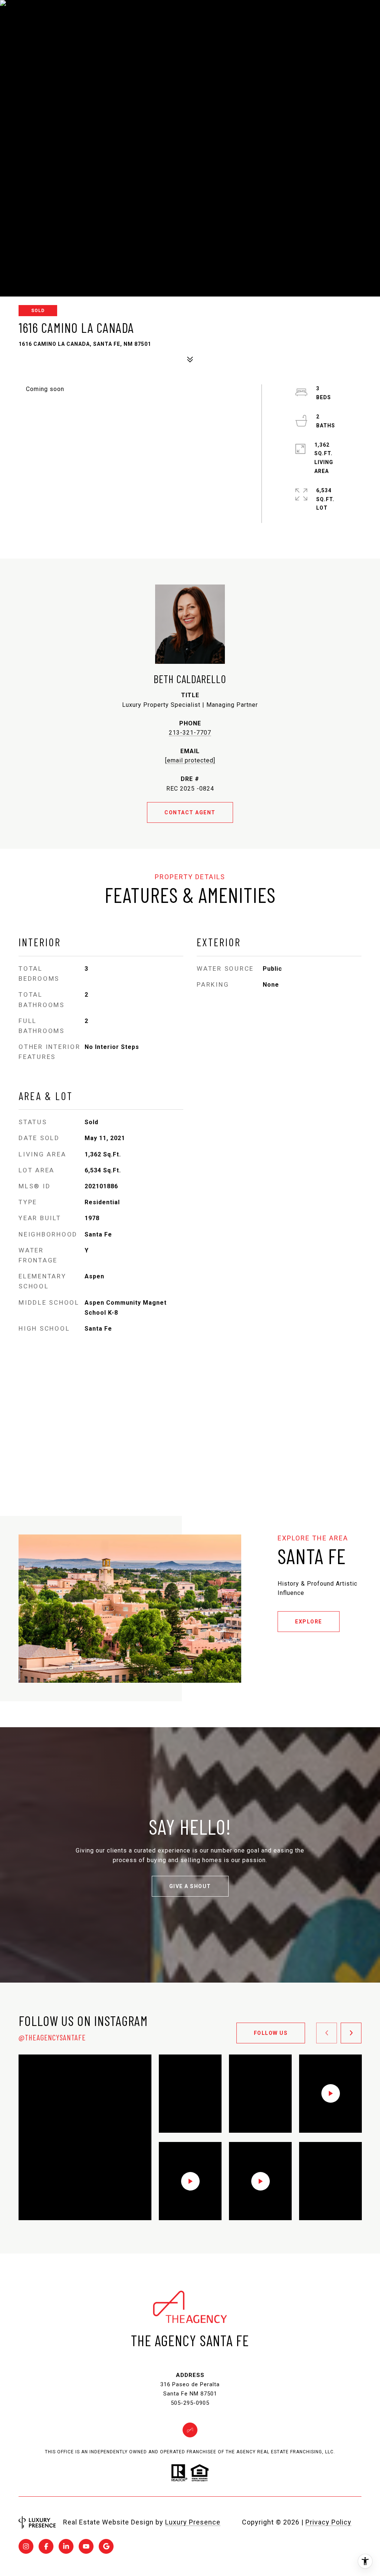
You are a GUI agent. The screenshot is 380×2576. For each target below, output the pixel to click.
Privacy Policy (328, 2522)
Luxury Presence (193, 2522)
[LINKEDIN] (66, 2546)
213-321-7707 (190, 733)
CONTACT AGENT (190, 812)
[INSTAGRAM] (26, 2546)
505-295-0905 (190, 2403)
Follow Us (271, 2033)
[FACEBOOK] (46, 2546)
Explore (309, 1622)
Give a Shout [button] (190, 1886)
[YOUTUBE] (86, 2546)
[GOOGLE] (106, 2546)
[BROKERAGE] (190, 2430)
